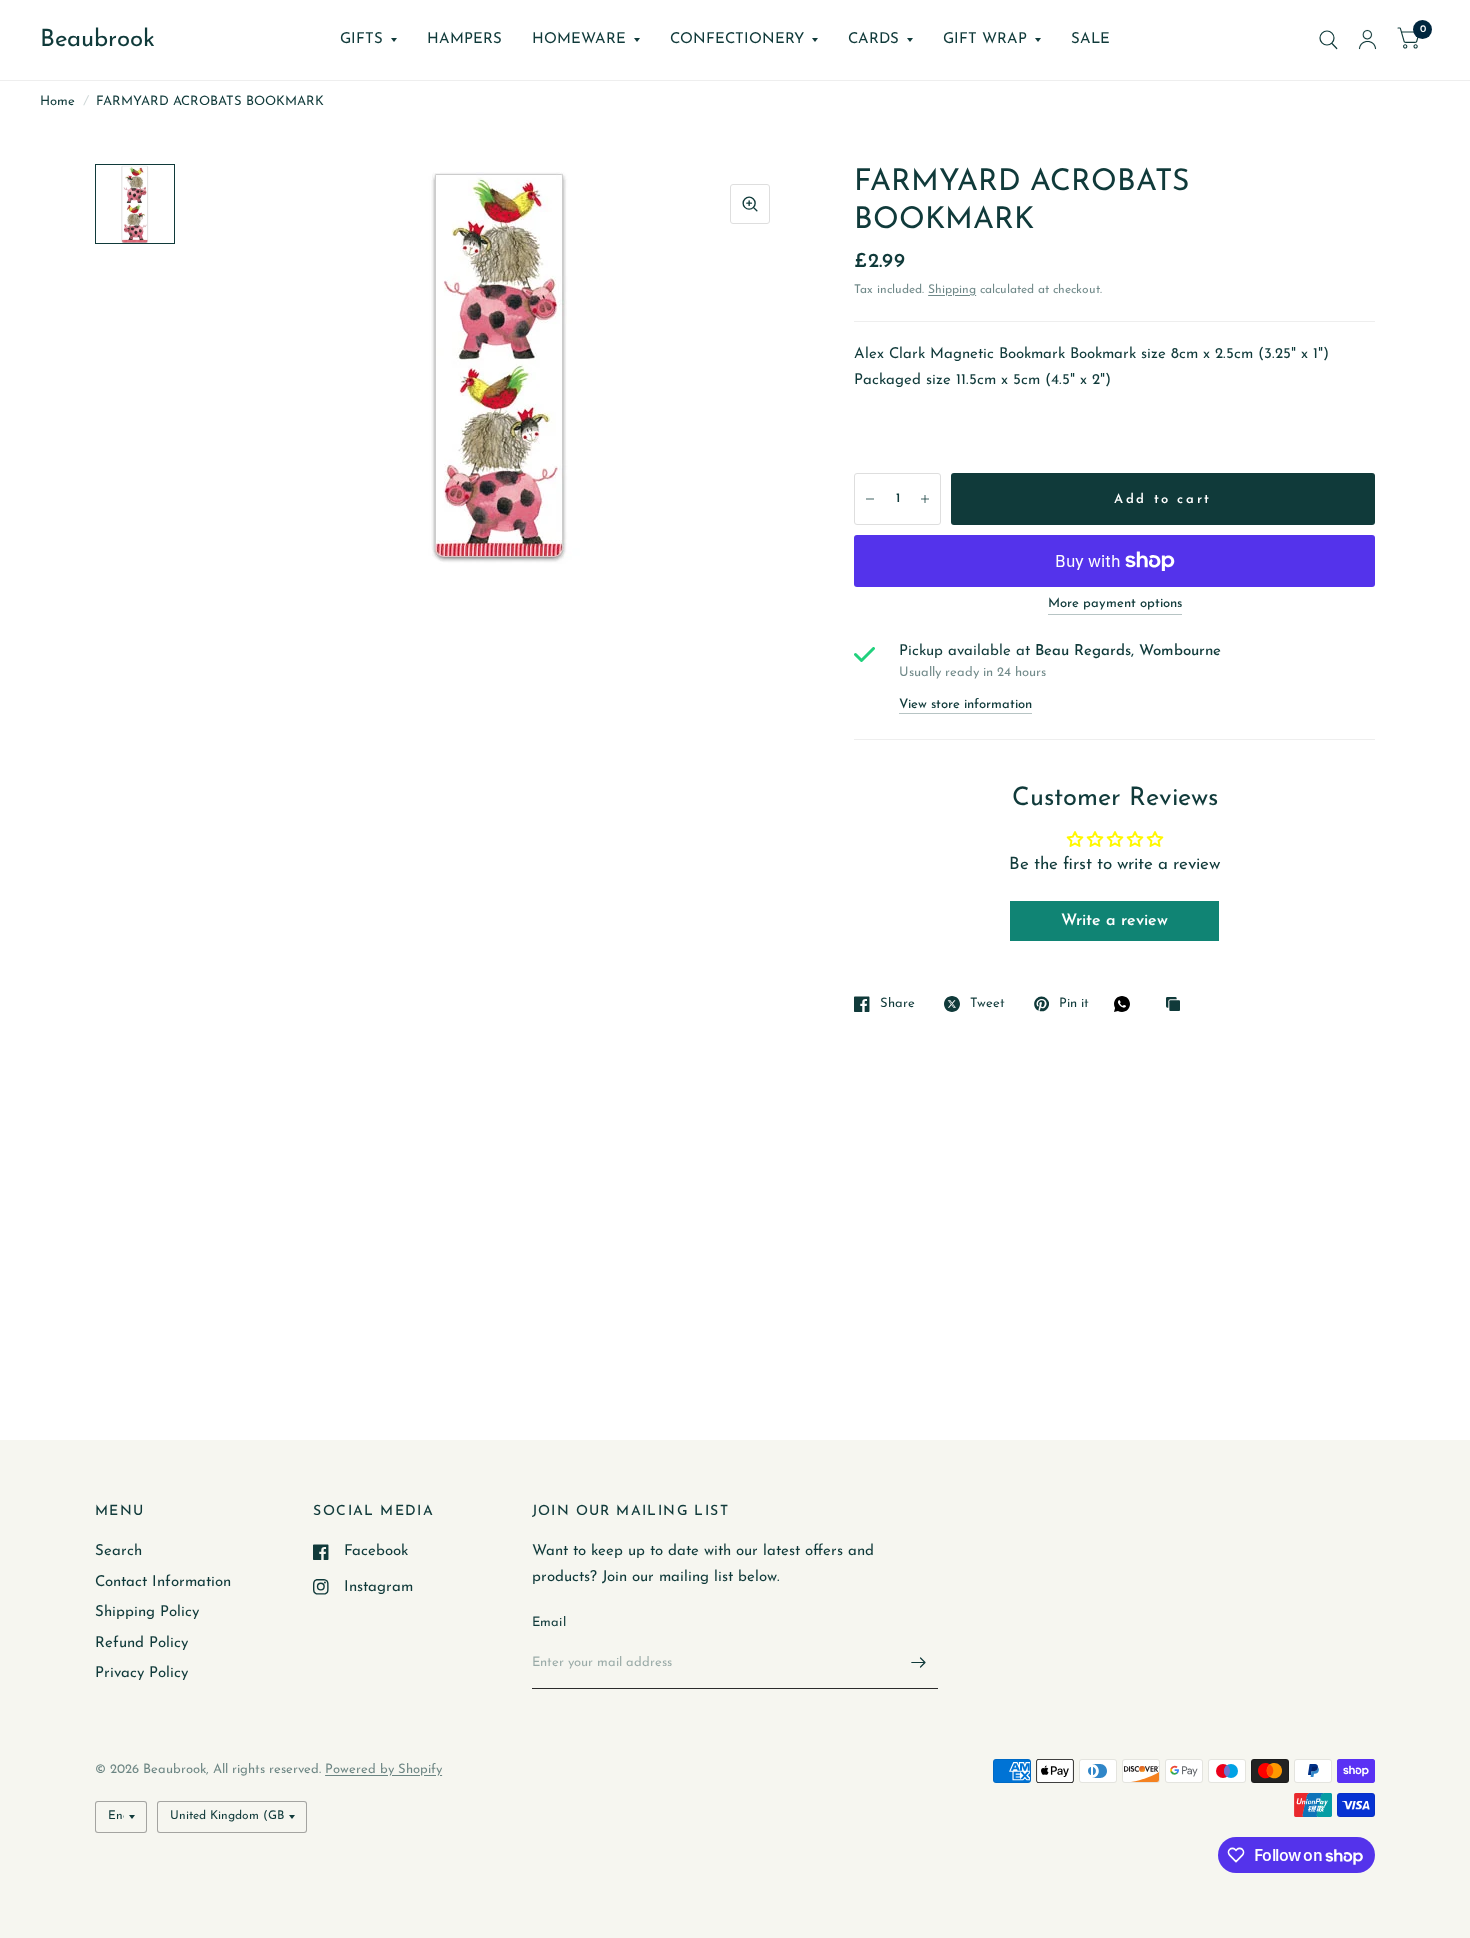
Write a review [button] (1114, 921)
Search (118, 1551)
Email (549, 1622)
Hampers (464, 39)
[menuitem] (368, 40)
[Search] (1328, 40)
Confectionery (737, 39)
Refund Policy (141, 1643)
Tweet (987, 1003)
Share (897, 1003)
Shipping (952, 290)
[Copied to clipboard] (1178, 1005)
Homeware (579, 39)
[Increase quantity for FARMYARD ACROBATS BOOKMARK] (925, 499)
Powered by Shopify (383, 1769)
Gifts (361, 39)
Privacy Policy (141, 1673)
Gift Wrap (985, 39)
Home (57, 101)
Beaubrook (97, 40)
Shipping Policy (147, 1612)
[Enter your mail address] (918, 1663)
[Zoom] (750, 204)
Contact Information (163, 1582)
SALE (1090, 39)
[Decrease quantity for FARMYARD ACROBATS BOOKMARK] (870, 499)
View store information (965, 704)
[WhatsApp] (1127, 1004)
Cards (873, 39)
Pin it (1074, 1003)
